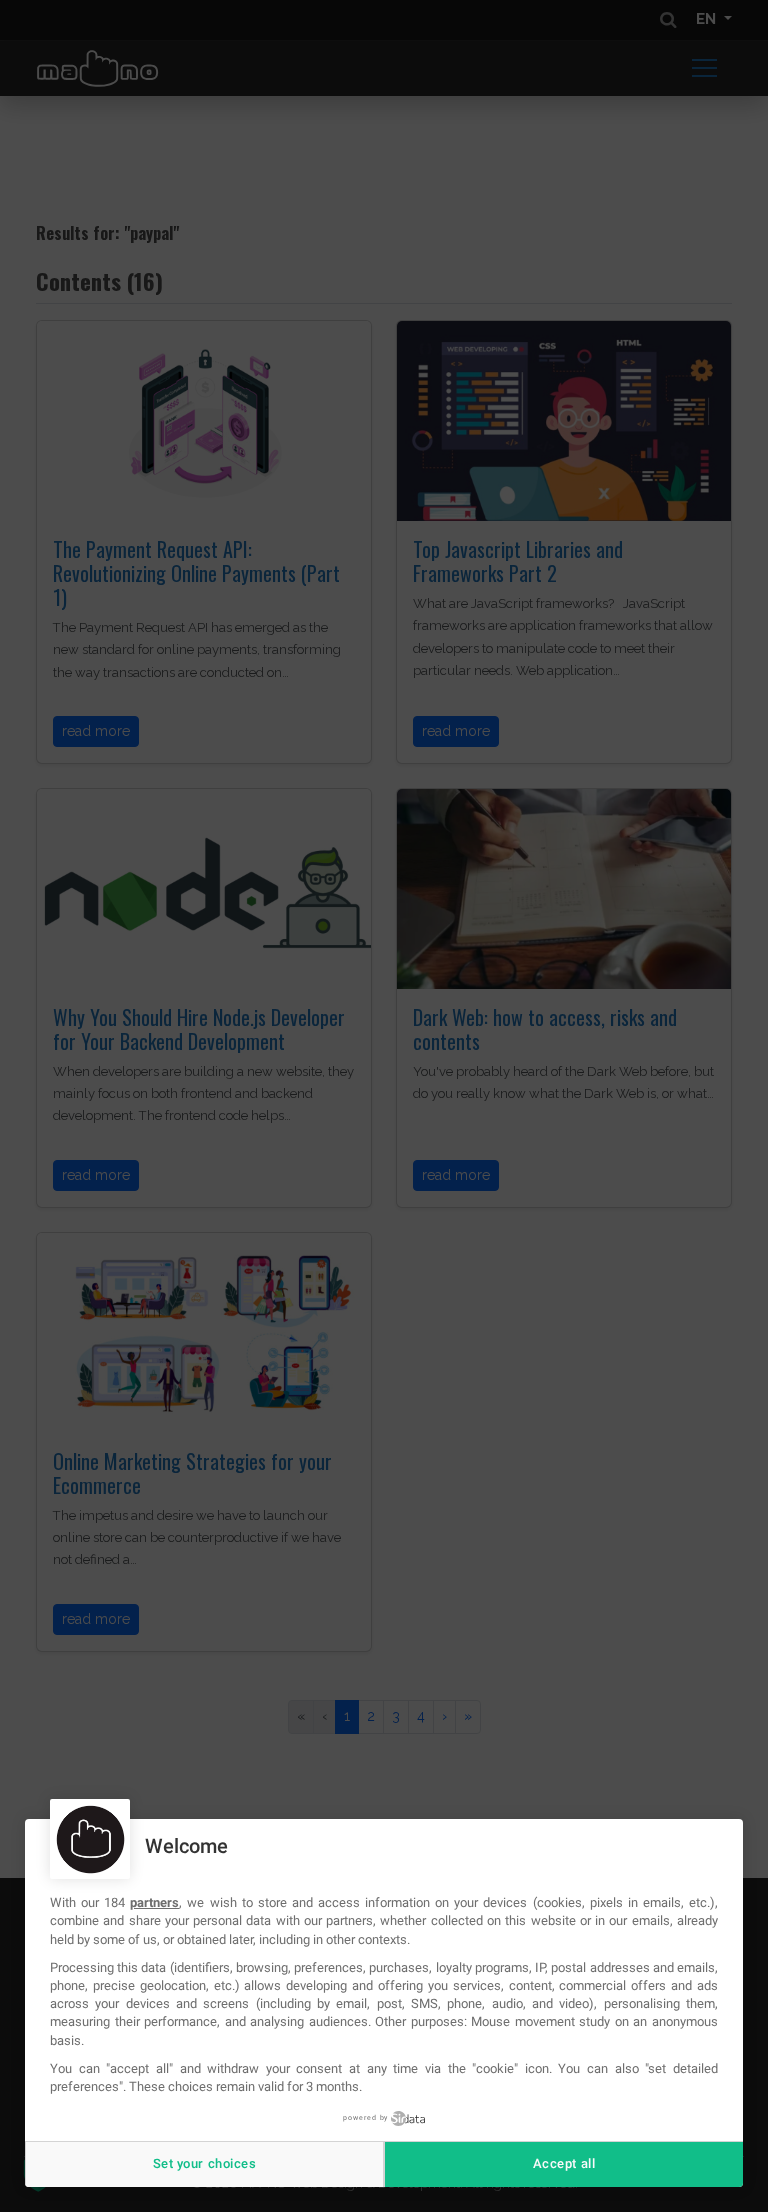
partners (154, 1902)
